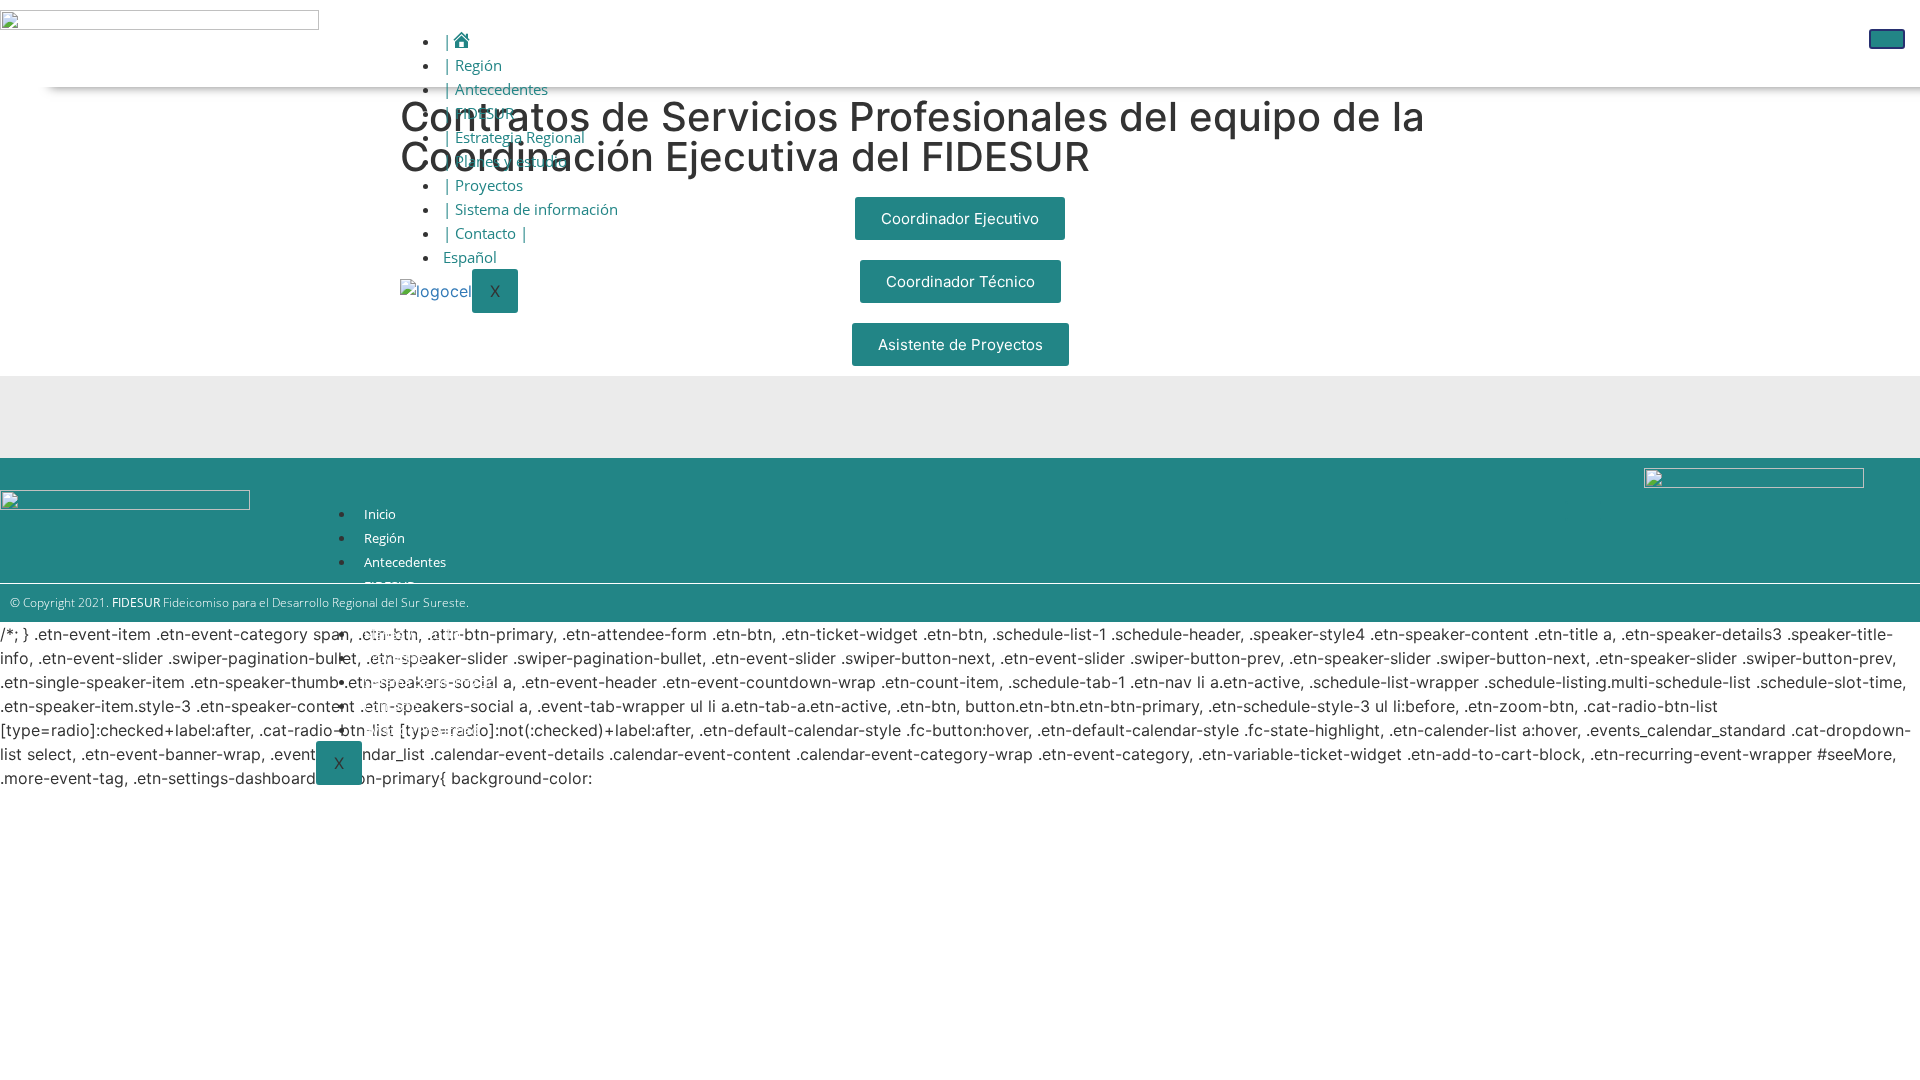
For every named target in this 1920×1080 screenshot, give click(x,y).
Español (470, 257)
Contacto (391, 706)
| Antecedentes (495, 89)
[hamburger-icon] (1887, 39)
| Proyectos (483, 185)
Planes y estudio (412, 634)
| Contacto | (485, 233)
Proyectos (394, 658)
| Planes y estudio (505, 161)
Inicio (380, 514)
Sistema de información (434, 682)
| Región (472, 65)
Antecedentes (405, 562)
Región (384, 538)
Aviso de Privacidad (421, 730)
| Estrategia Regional (514, 137)
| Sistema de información (530, 209)
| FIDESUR (478, 113)
